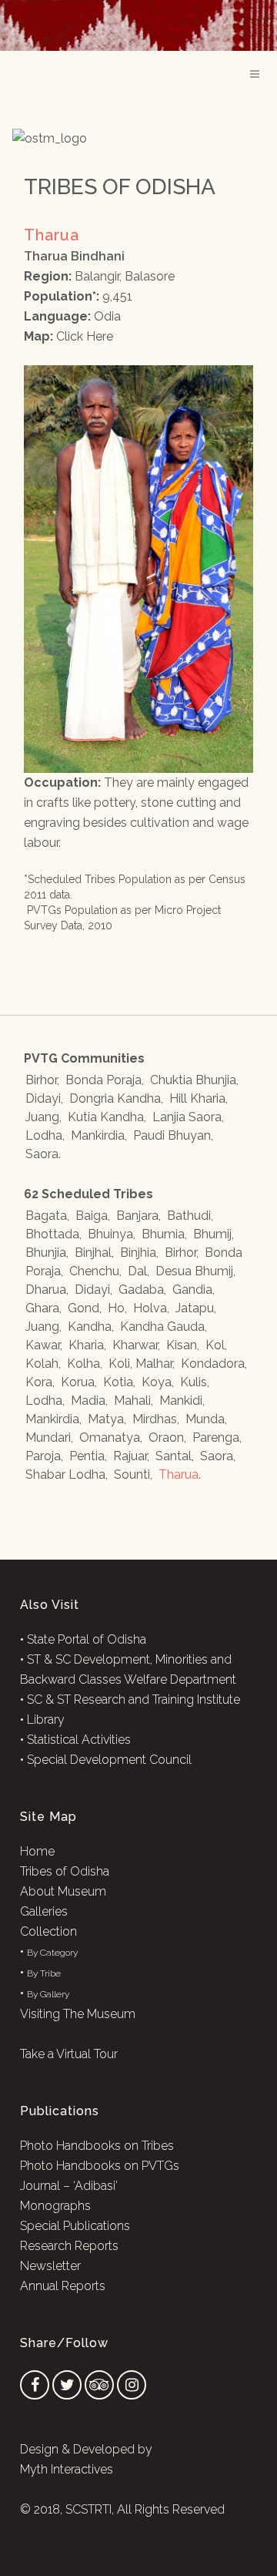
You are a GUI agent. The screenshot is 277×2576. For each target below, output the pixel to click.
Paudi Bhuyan (172, 1135)
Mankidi (181, 1401)
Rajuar (130, 1456)
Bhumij (212, 1234)
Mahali (132, 1401)
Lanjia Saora (187, 1117)
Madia (88, 1401)
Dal (137, 1271)
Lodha (44, 1135)
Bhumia (163, 1234)
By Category (52, 1953)
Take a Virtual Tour (69, 2054)
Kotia (118, 1382)
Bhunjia (46, 1253)
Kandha (90, 1327)
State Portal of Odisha (87, 1639)
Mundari (48, 1437)
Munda (205, 1419)
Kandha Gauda (162, 1327)
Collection (48, 1931)
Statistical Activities (79, 1740)
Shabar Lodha (65, 1474)
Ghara (42, 1308)
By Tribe (44, 1973)
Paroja (43, 1456)
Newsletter (50, 2266)
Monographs (55, 2206)
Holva (150, 1308)
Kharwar (135, 1345)
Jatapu (195, 1308)
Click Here (85, 336)
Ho (116, 1308)
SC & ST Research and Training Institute (133, 1699)
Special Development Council (109, 1760)
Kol (215, 1345)
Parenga (216, 1437)
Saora (42, 1154)
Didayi (43, 1098)
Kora (39, 1382)
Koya (157, 1382)
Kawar (43, 1345)
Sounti (132, 1474)
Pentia (87, 1456)
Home (37, 1851)
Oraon (166, 1437)
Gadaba (141, 1290)
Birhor (41, 1080)
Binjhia (138, 1253)
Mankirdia (98, 1135)
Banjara (137, 1216)
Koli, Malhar (140, 1364)
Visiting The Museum (78, 2014)
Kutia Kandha (106, 1117)
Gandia (192, 1290)
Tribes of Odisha (65, 1871)
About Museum (63, 1891)
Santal (174, 1456)
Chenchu (94, 1271)
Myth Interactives (67, 2469)
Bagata (46, 1216)
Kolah (42, 1364)
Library (46, 1720)
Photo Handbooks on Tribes (97, 2146)
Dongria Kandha (115, 1098)
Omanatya (110, 1437)
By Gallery (48, 1994)
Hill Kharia (197, 1098)
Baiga (92, 1216)
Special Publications (75, 2226)
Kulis (194, 1382)
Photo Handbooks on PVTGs (100, 2166)
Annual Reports (63, 2286)
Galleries (44, 1911)
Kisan (182, 1345)
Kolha (83, 1364)
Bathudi (189, 1216)
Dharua (46, 1290)
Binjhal (93, 1253)
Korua (78, 1382)
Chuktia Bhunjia (193, 1080)
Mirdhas (155, 1419)
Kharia (86, 1345)
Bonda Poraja (103, 1080)
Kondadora (213, 1364)
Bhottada (52, 1234)
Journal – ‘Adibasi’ (69, 2186)
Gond (83, 1308)
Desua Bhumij (194, 1271)
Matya (106, 1419)
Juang (42, 1117)
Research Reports (69, 2246)
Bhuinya (110, 1234)
